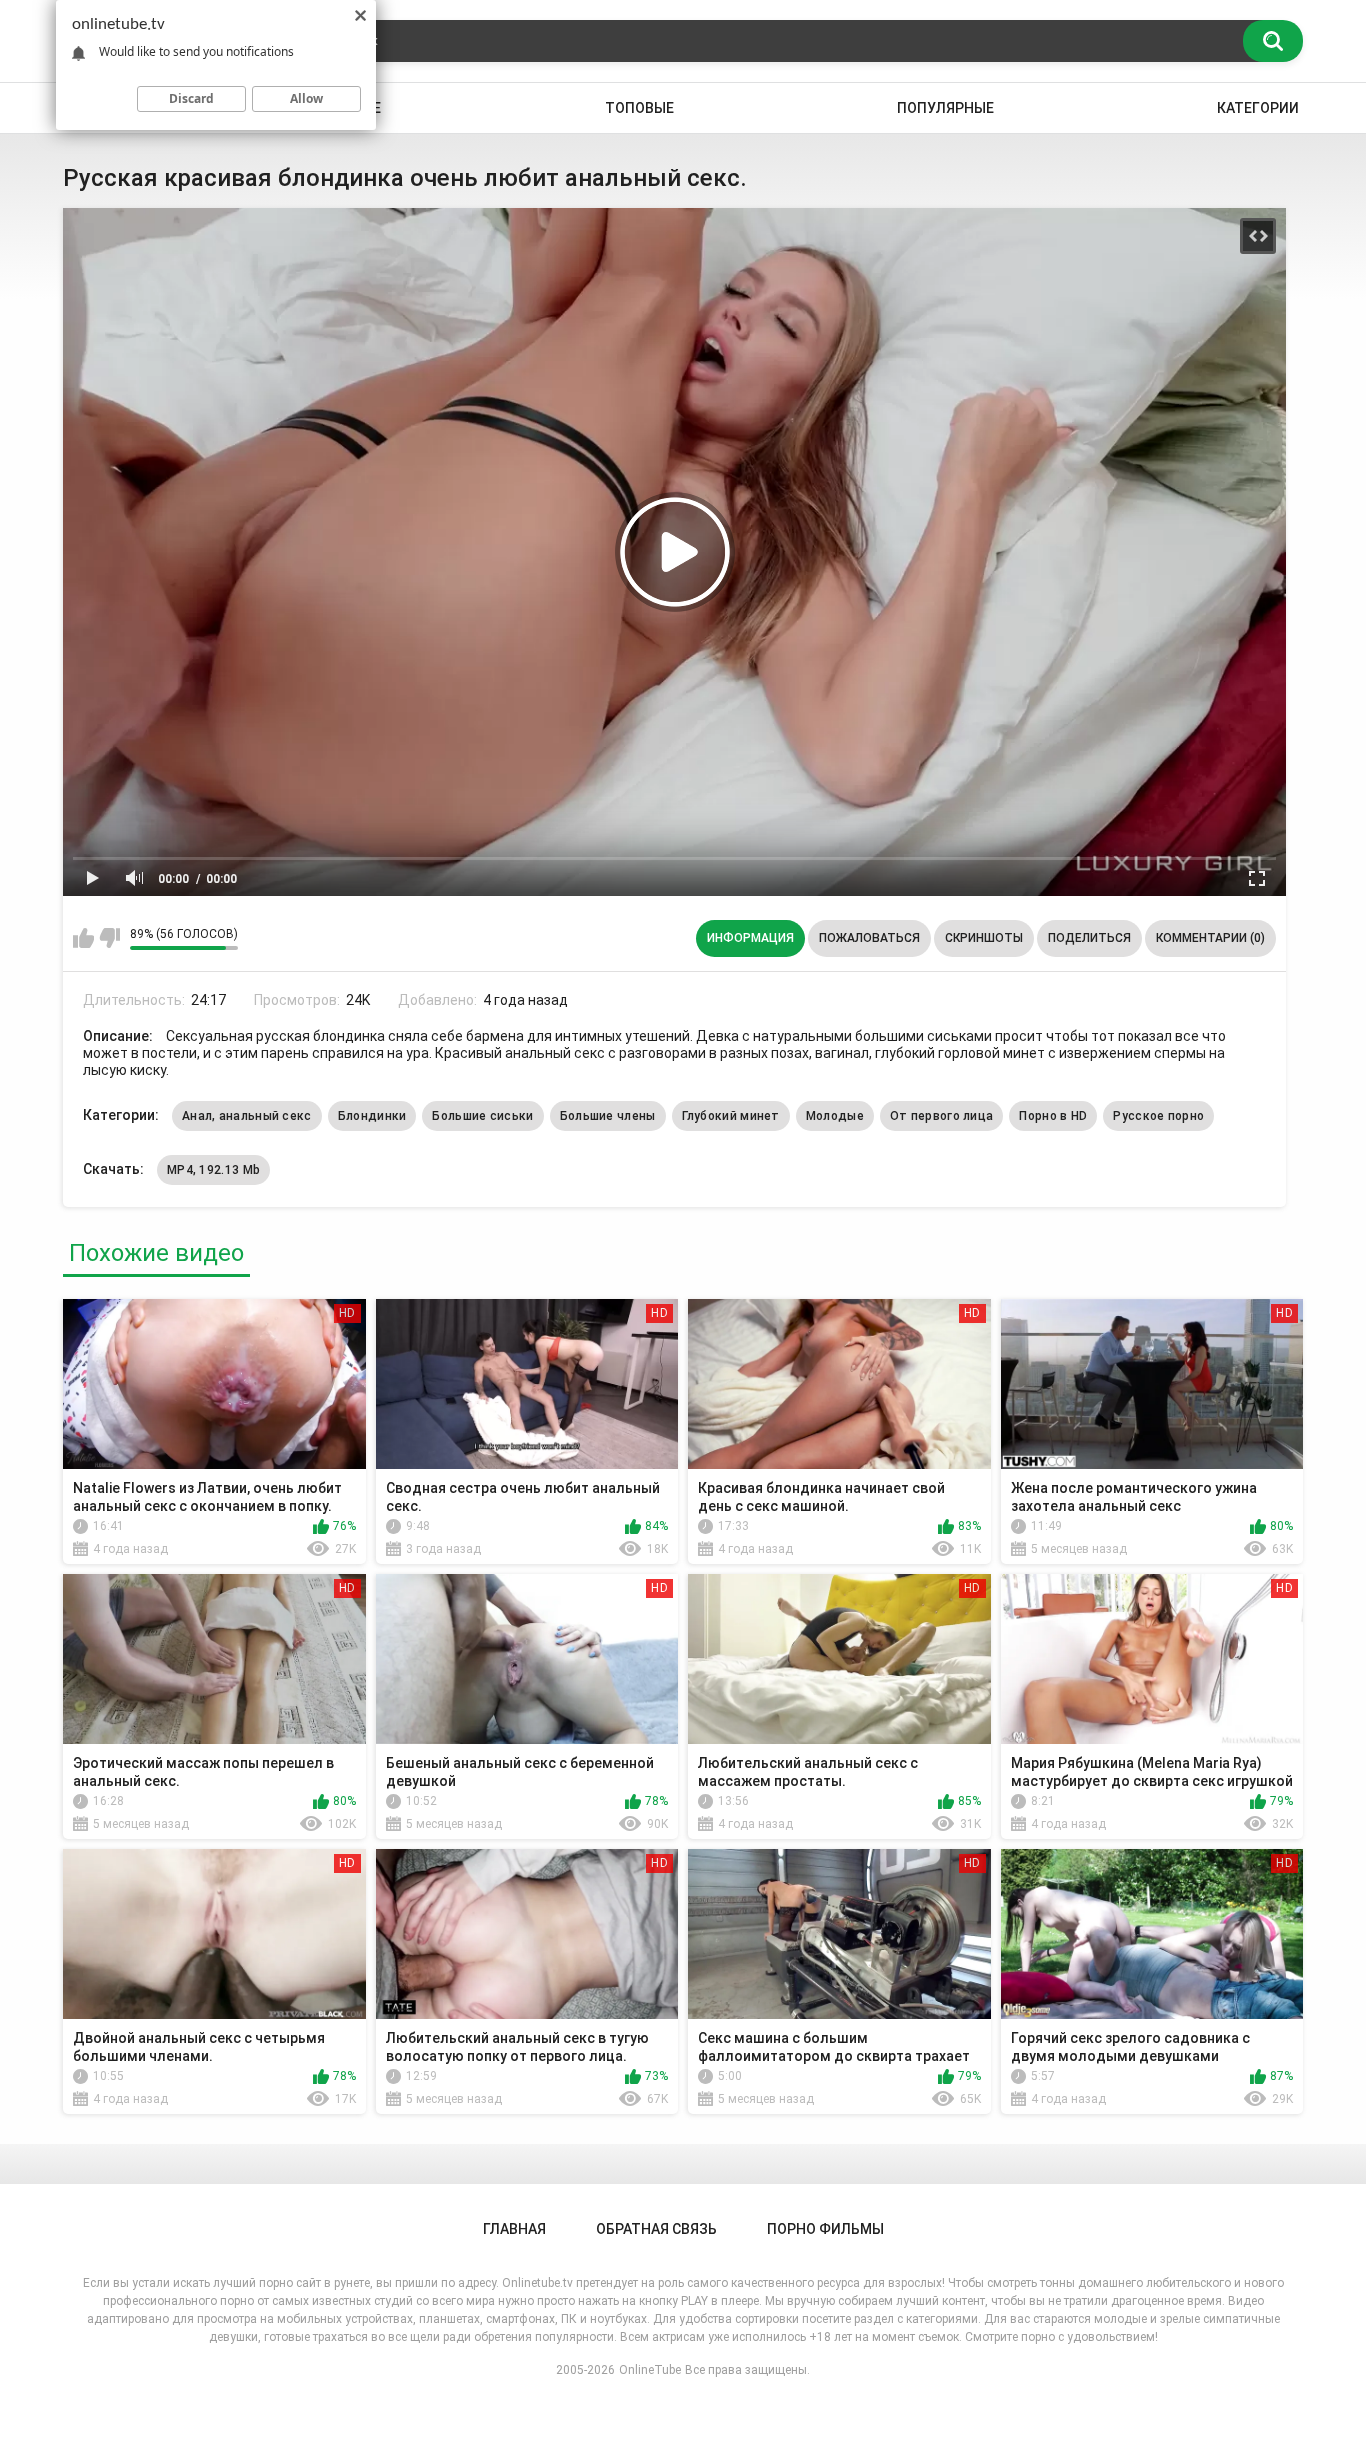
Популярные (945, 108)
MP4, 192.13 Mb (213, 1170)
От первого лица (942, 1116)
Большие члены (608, 1116)
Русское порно (1158, 1116)
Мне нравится (83, 938)
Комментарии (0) (1210, 938)
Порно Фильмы (825, 2229)
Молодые (835, 1116)
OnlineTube (650, 2370)
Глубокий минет (731, 1116)
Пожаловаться (869, 938)
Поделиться (1089, 938)
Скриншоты (984, 938)
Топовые (639, 108)
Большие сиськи (482, 1116)
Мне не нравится (109, 938)
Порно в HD (1053, 1116)
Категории (1258, 108)
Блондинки (372, 1116)
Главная (514, 2229)
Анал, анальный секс (247, 1116)
